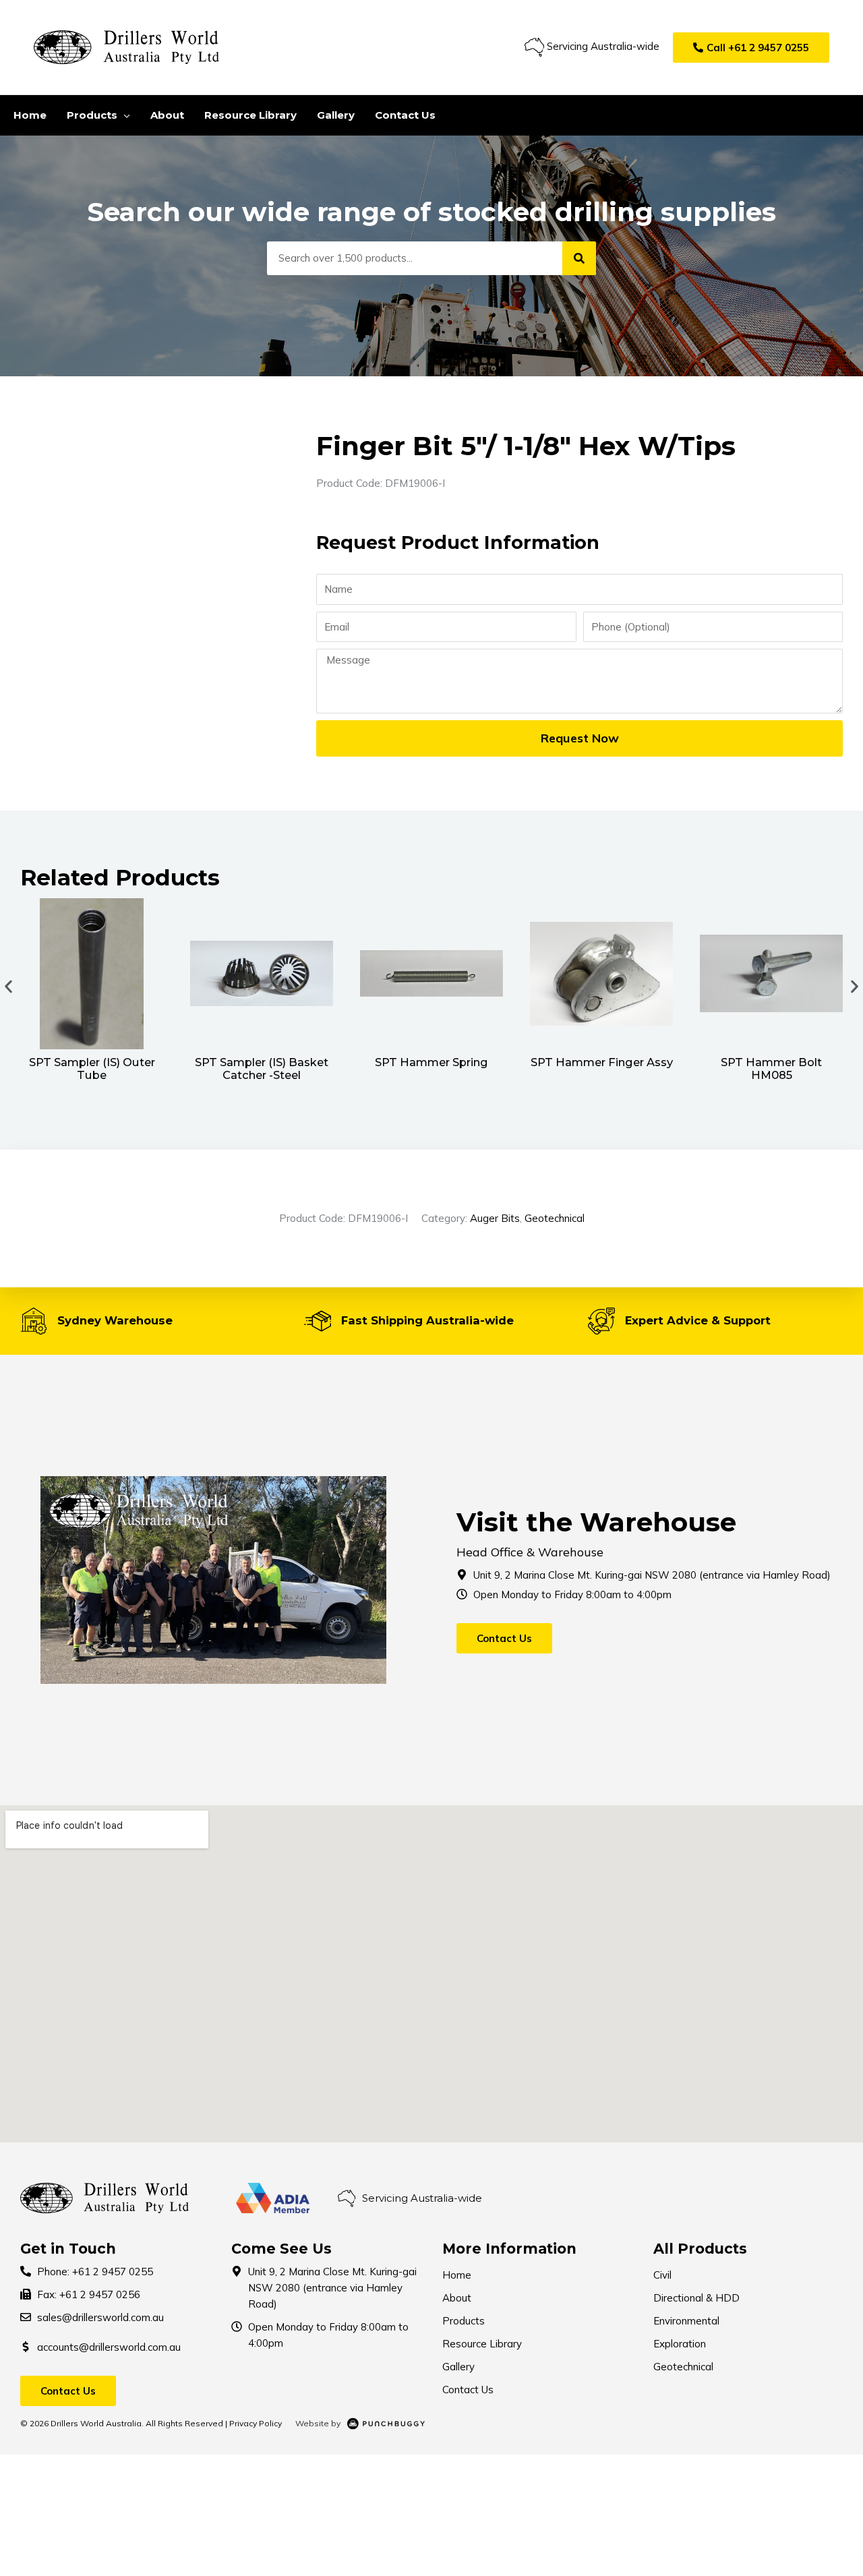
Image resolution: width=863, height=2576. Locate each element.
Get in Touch (68, 2249)
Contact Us (468, 2390)
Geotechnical (555, 1218)
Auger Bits (495, 1218)
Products (464, 2321)
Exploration (680, 2344)
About (457, 2298)
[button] (751, 48)
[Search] (579, 258)
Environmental (686, 2321)
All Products (700, 2249)
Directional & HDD (696, 2298)
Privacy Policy (256, 2423)
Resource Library (482, 2344)
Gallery (458, 2367)
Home (457, 2275)
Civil (662, 2275)
